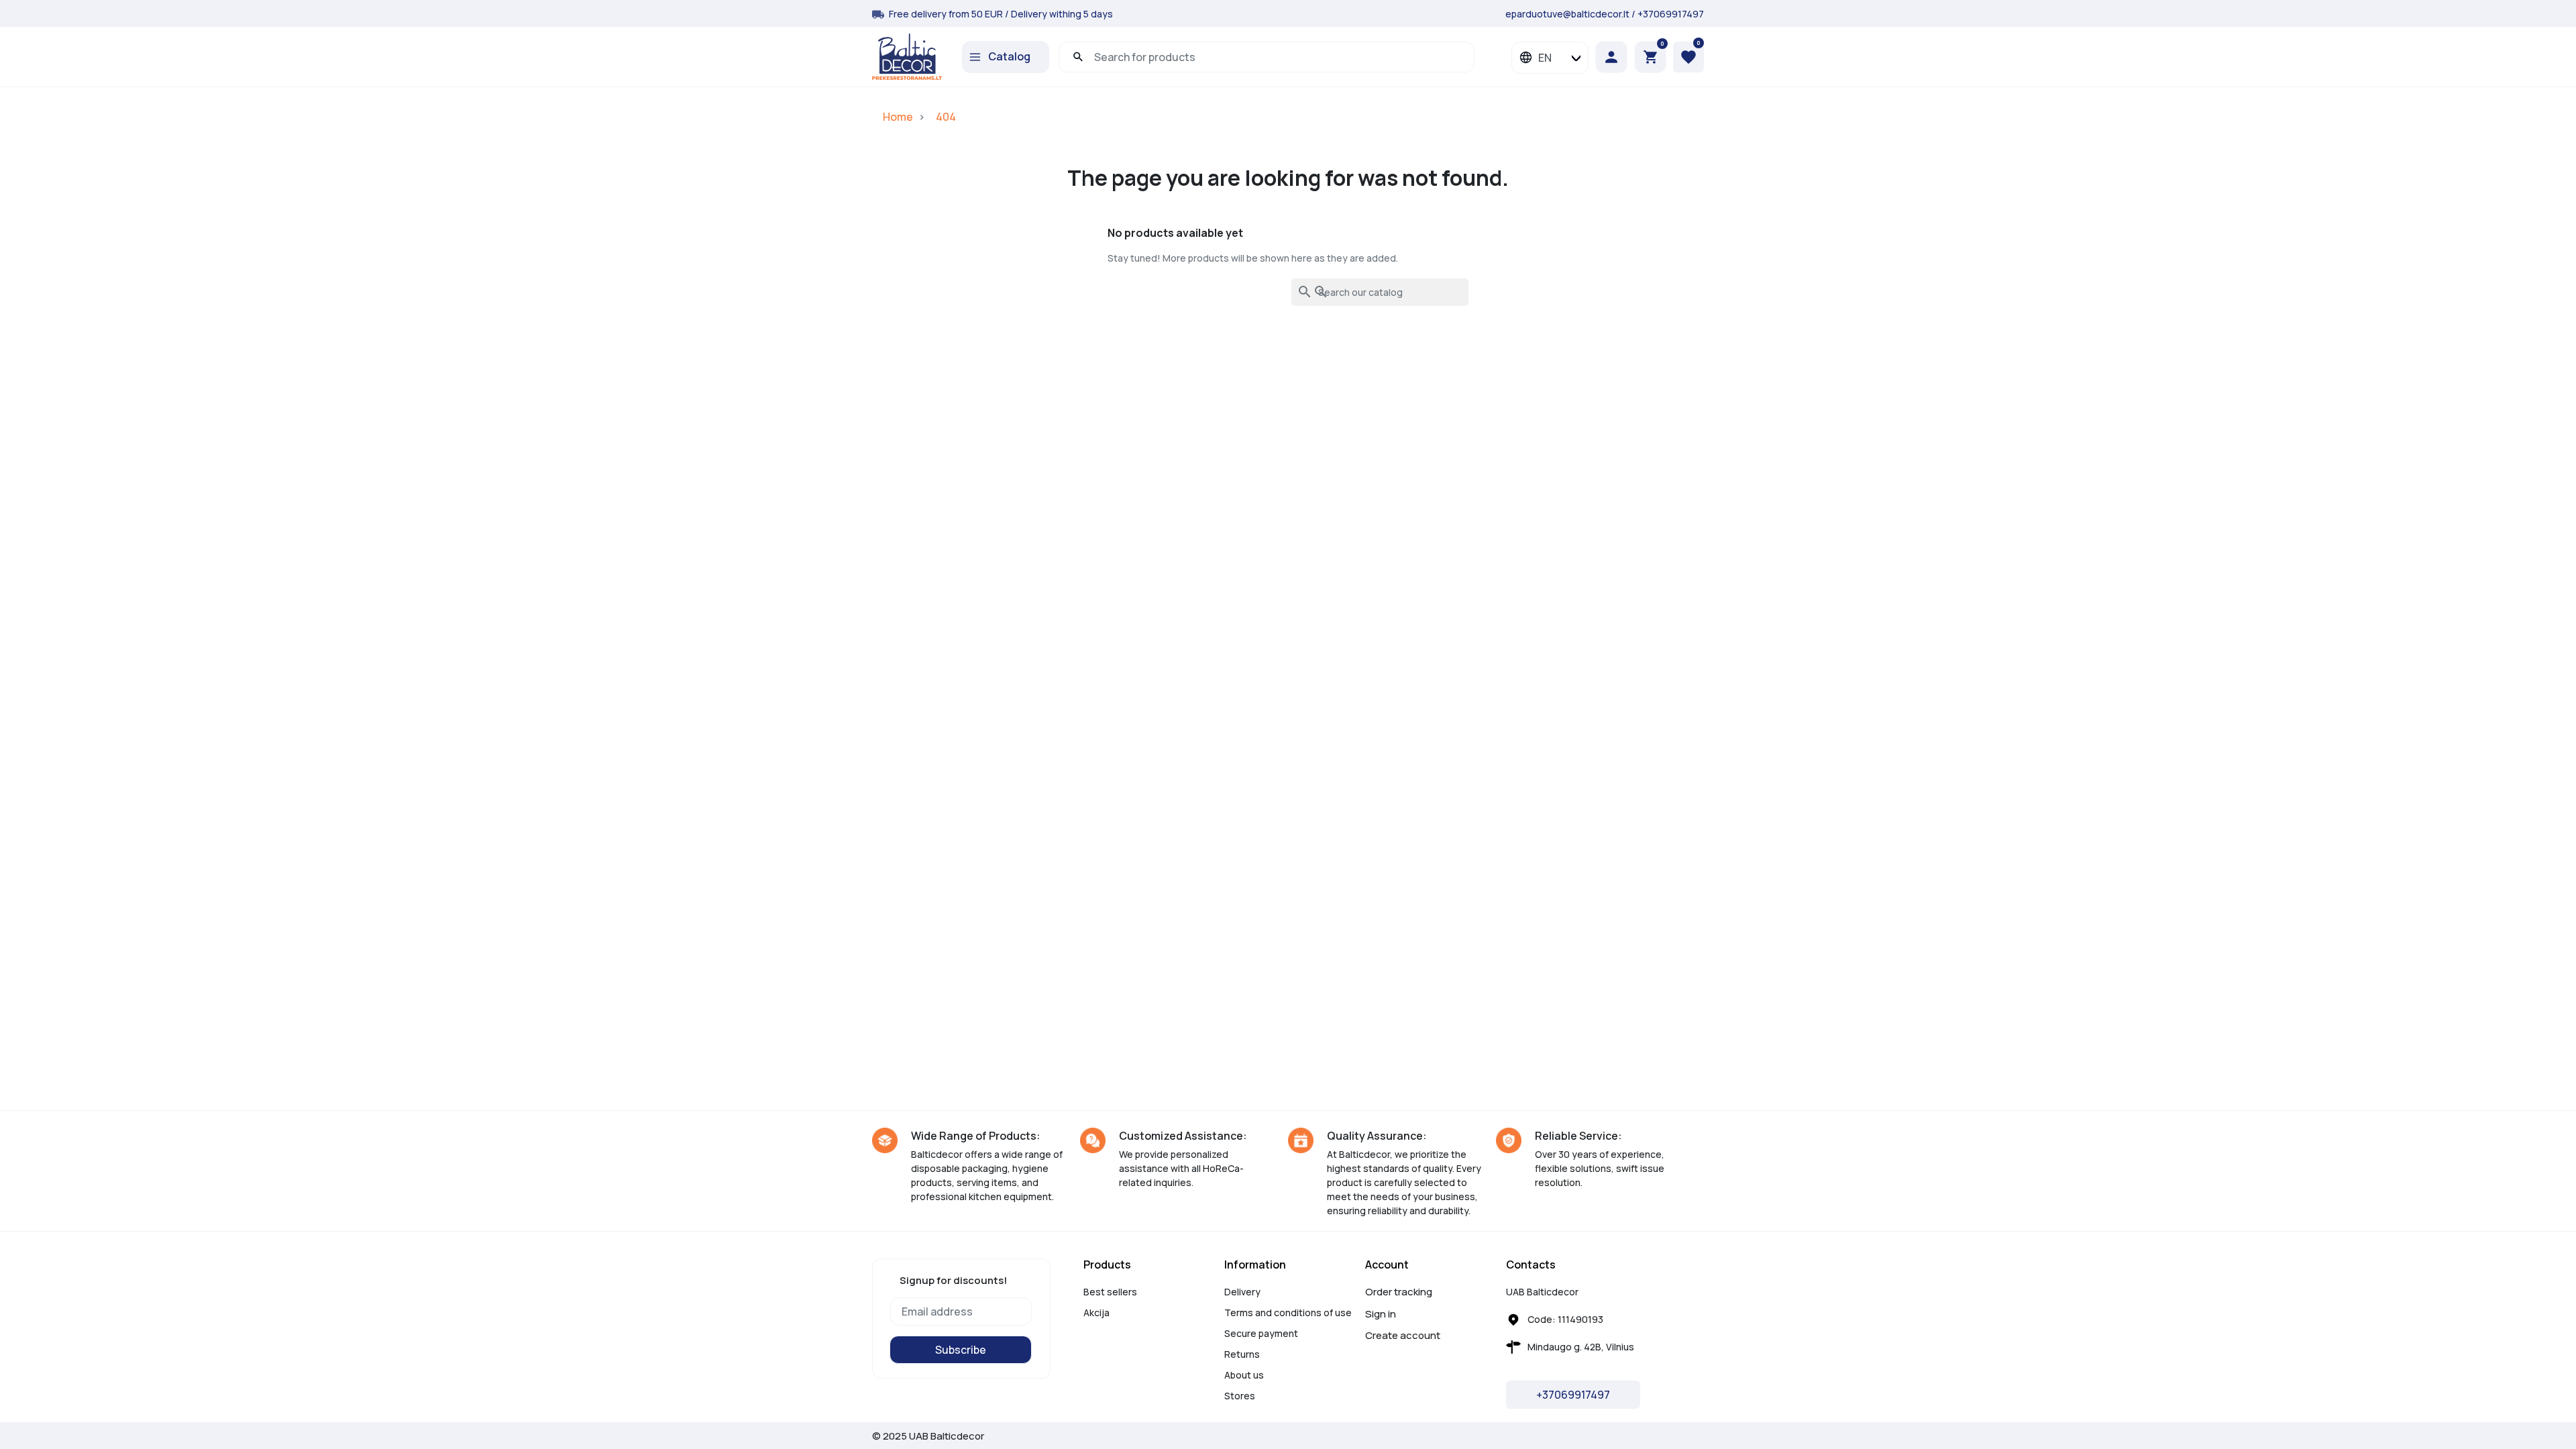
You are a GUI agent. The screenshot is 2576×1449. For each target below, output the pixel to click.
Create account (1403, 1335)
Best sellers (1110, 1292)
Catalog (1009, 56)
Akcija (1096, 1312)
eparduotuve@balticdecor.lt (1567, 14)
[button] (1650, 57)
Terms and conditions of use (1288, 1312)
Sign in (1381, 1314)
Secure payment (1261, 1333)
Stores (1240, 1396)
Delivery (1242, 1292)
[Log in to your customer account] (1615, 57)
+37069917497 (1671, 14)
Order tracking (1399, 1292)
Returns (1242, 1354)
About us (1244, 1375)
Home (898, 117)
